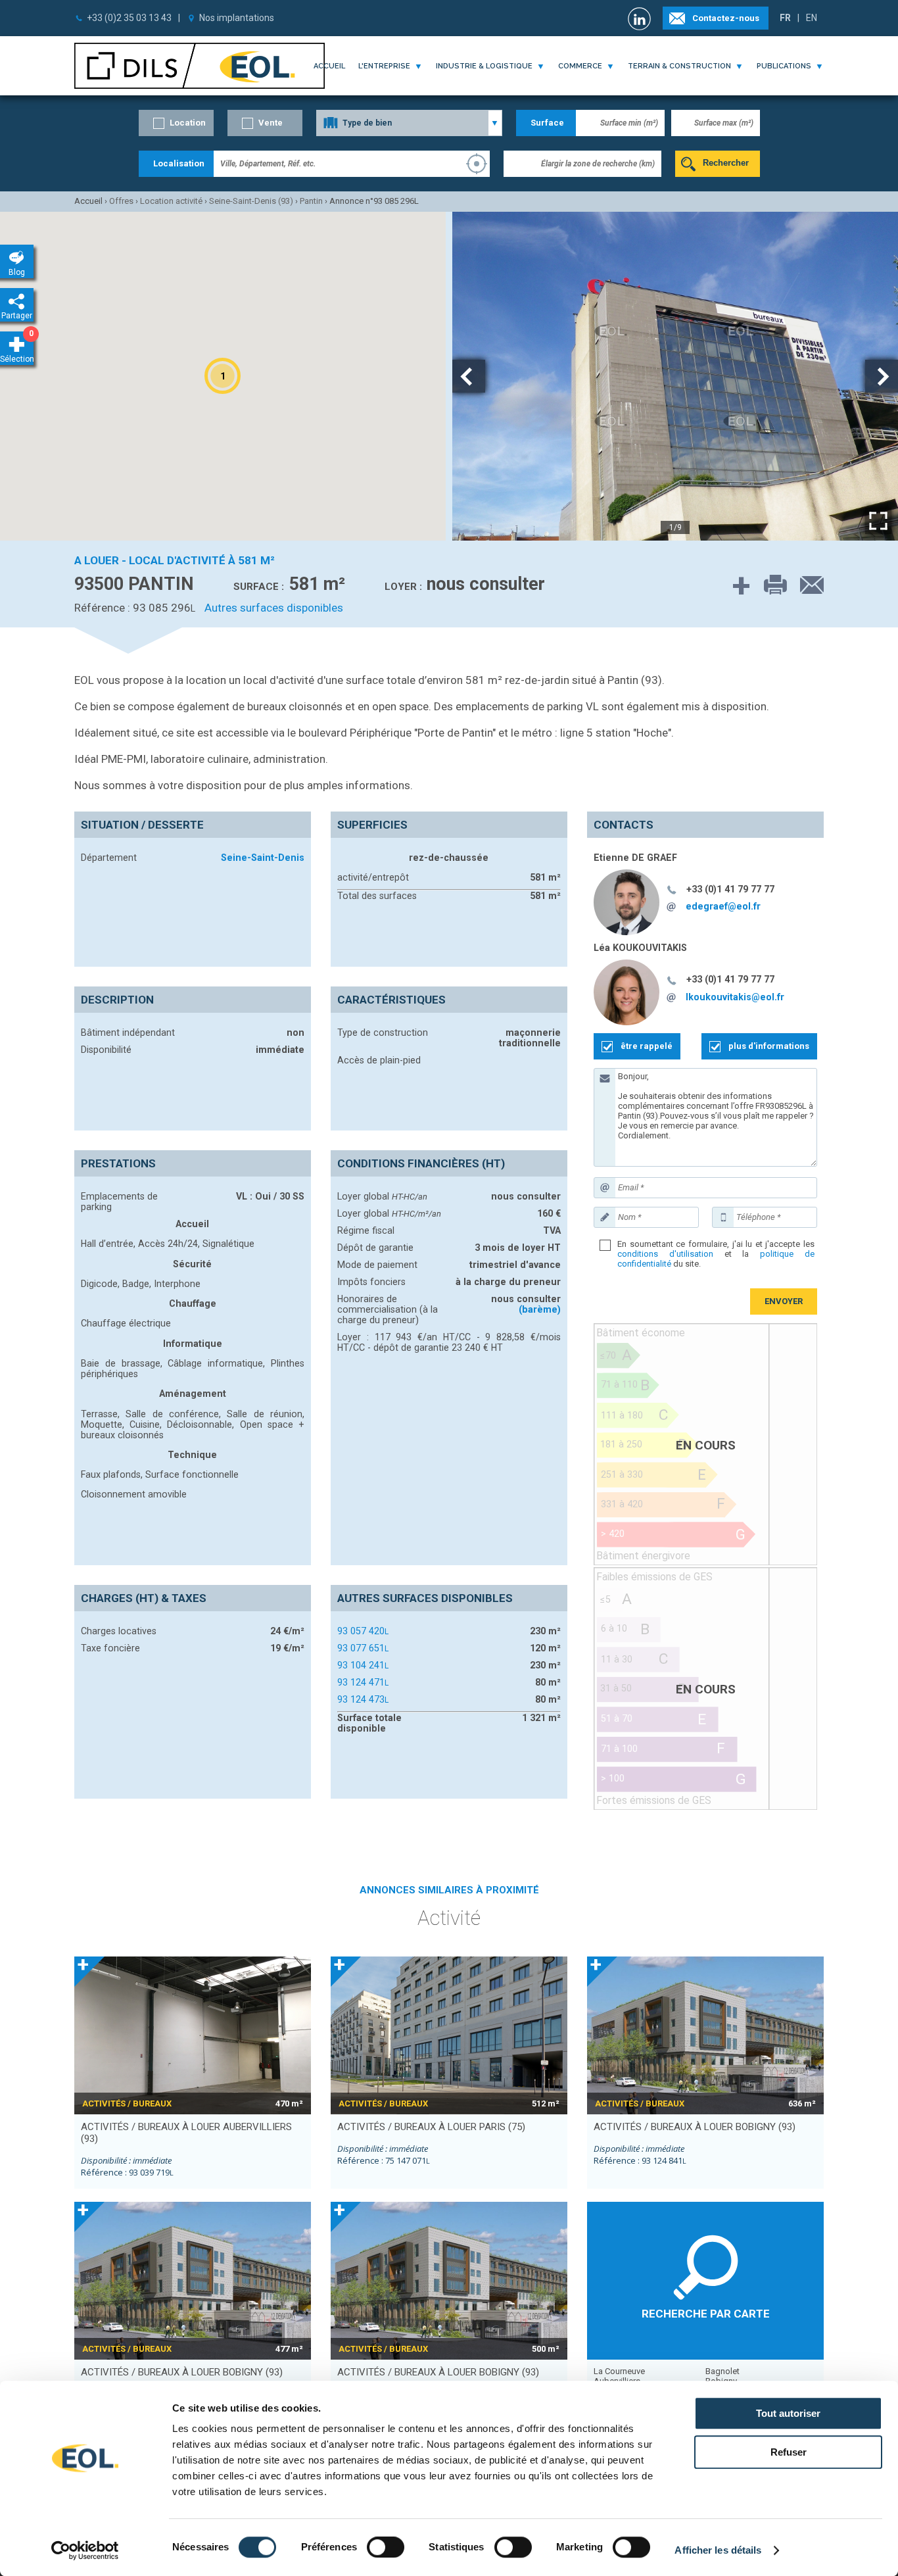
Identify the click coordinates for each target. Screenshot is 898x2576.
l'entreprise (384, 66)
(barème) (540, 1309)
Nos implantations (237, 18)
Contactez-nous (726, 18)
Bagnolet (722, 2371)
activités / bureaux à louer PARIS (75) (431, 2127)
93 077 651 (363, 1648)
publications (784, 66)
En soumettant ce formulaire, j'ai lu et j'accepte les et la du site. (716, 1254)
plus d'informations (769, 1046)
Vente (271, 123)
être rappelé (647, 1046)
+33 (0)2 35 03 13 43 (129, 18)
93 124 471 (363, 1682)
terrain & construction (679, 66)
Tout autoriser (788, 2413)
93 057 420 (363, 1631)
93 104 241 (363, 1665)
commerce (580, 66)
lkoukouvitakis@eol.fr (735, 997)
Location (188, 123)
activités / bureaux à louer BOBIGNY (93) (695, 2127)
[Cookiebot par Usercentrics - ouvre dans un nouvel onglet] (85, 2550)
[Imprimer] (769, 586)
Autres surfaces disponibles (274, 608)
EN (812, 18)
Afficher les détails (718, 2550)
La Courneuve (619, 2371)
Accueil (329, 66)
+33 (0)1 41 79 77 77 (730, 889)
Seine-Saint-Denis (263, 858)
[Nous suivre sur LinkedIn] (641, 19)
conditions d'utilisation (665, 1254)
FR (785, 18)
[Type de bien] (409, 123)
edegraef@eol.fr (723, 906)
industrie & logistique (484, 66)
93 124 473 (363, 1699)
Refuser (789, 2452)
